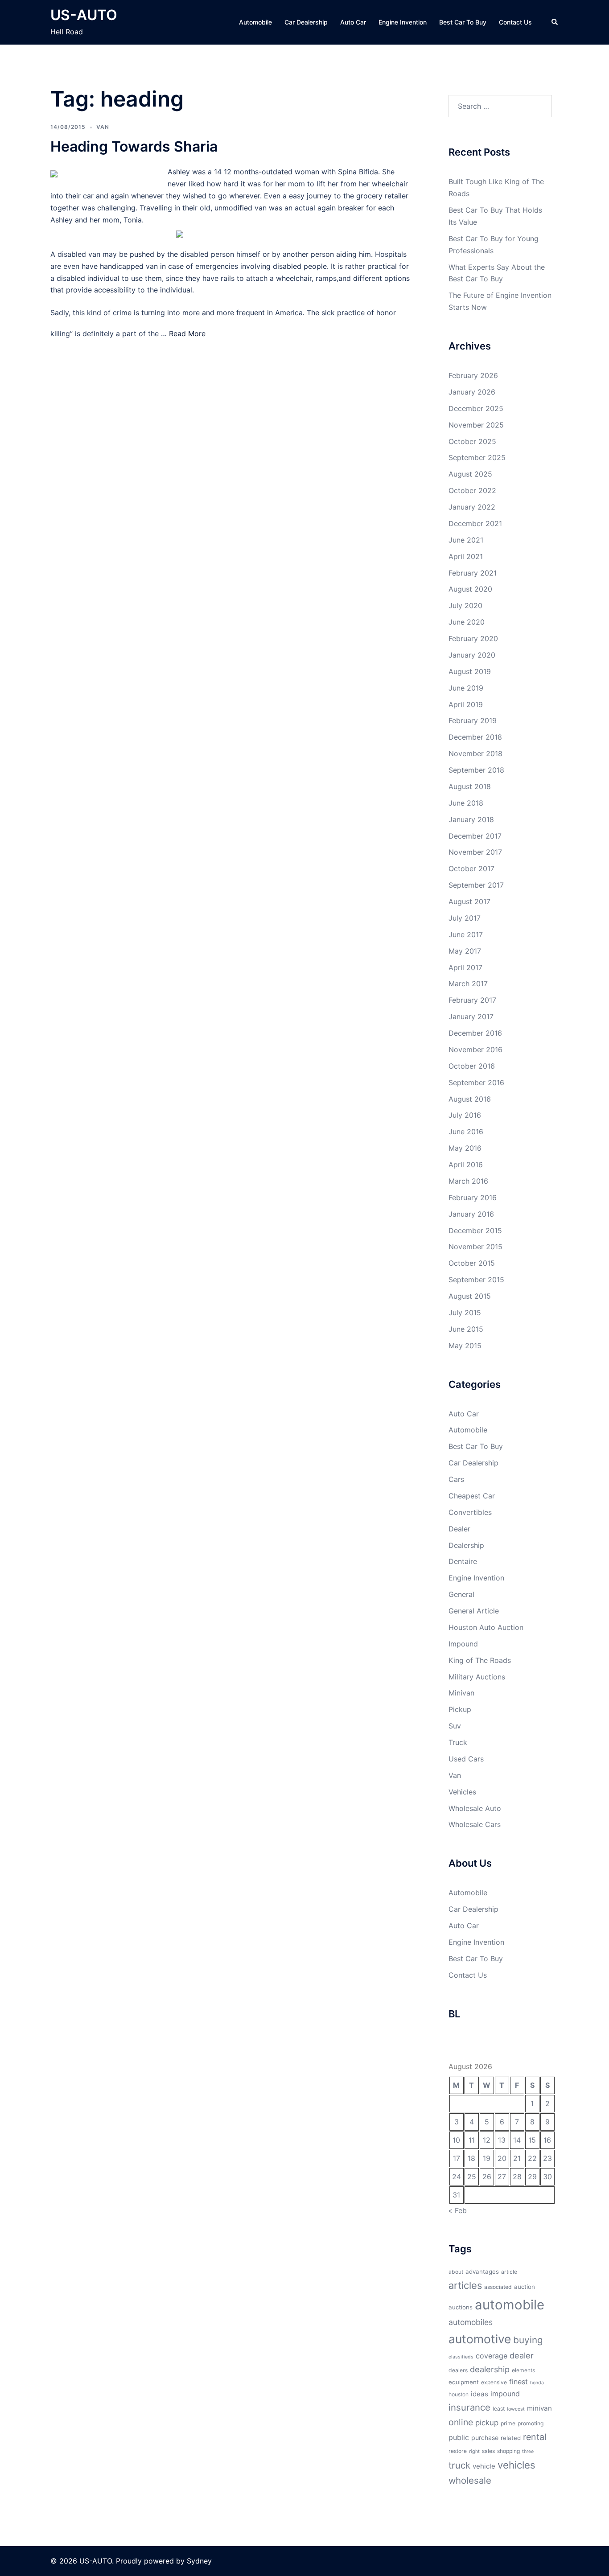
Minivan (461, 1693)
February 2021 (473, 573)
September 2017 (476, 885)
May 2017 (465, 951)
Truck (458, 1742)
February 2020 (473, 638)
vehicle (484, 2466)
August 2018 (470, 786)
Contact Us (515, 22)
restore (458, 2451)
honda (537, 2383)
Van (103, 127)
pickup (487, 2423)
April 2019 (466, 704)
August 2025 (470, 474)
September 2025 (477, 457)
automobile (510, 2305)
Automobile (255, 22)
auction (525, 2287)
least (499, 2409)
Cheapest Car (472, 1496)
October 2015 (472, 1263)
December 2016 (475, 1033)
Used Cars (466, 1759)
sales (488, 2451)
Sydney (199, 2561)
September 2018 (476, 770)
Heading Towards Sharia (134, 146)
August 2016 (470, 1099)
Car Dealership (306, 22)
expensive (494, 2382)
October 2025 (472, 441)
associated (498, 2287)
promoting (531, 2423)
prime (508, 2423)
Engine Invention (403, 22)
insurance (469, 2407)
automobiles (471, 2322)
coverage (492, 2356)
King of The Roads (480, 1660)
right (474, 2451)
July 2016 (465, 1115)
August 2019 (470, 671)
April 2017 (465, 967)
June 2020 (467, 622)
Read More (187, 333)
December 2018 (475, 737)
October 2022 (472, 490)
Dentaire (463, 1561)
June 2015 (466, 1329)
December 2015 (475, 1230)
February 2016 (473, 1197)
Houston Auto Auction (486, 1627)
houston (459, 2394)
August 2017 (469, 901)
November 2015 (475, 1247)
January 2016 (471, 1214)
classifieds (461, 2357)
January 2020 (472, 655)
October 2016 (472, 1066)
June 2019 (466, 688)
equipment (464, 2382)
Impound (463, 1644)
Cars (456, 1479)
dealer (522, 2355)
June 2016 (466, 1132)
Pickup (460, 1709)
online (461, 2422)
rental (535, 2437)
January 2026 (472, 392)
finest (518, 2382)
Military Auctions (477, 1677)
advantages (482, 2271)
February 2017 (472, 1000)
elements (523, 2370)
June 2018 (466, 803)
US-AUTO (84, 15)
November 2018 (475, 753)
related (511, 2438)
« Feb (458, 2210)
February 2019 (473, 720)
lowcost (516, 2409)
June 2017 (466, 934)
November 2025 (476, 425)
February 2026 (473, 375)
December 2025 (476, 408)
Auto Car (353, 22)
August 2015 (470, 1296)
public (459, 2437)
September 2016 (476, 1082)
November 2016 (475, 1049)
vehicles (516, 2465)
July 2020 (465, 605)
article (509, 2272)
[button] (555, 22)
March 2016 (468, 1181)
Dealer (459, 1529)
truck (459, 2465)
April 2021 (466, 556)
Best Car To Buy (463, 22)
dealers (458, 2370)
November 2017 (475, 852)
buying (528, 2340)
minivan (539, 2408)
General (461, 1594)
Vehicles (462, 1792)
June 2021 (466, 540)
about (456, 2272)
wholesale (470, 2480)
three (528, 2451)
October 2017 (471, 868)
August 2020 (470, 589)
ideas (479, 2394)
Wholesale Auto (475, 1808)
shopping (508, 2451)
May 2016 (465, 1148)
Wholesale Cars (475, 1824)
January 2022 (472, 507)
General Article (474, 1611)
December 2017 (475, 836)
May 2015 (465, 1346)
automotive (480, 2339)
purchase (485, 2438)
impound (505, 2394)
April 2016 (466, 1165)
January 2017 (471, 1016)
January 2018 (471, 819)
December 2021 (475, 523)
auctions (461, 2307)
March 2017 (468, 983)
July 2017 (465, 918)
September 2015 (476, 1280)
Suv (455, 1726)
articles (465, 2285)
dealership (490, 2369)
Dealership (466, 1545)
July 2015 (465, 1313)
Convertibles (470, 1512)
